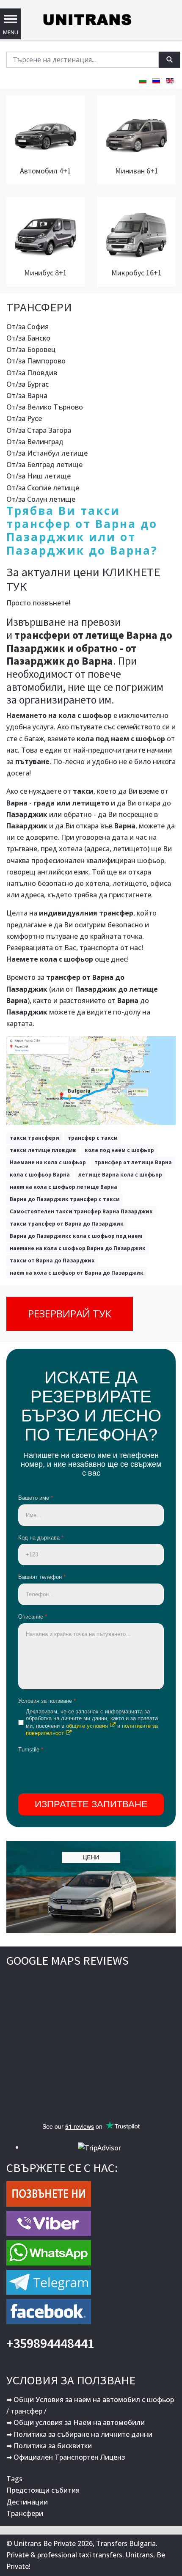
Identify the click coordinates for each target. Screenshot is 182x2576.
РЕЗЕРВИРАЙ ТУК (70, 1313)
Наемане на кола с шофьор (48, 1162)
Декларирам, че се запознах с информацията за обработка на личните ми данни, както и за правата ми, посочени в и (92, 1722)
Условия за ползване (47, 1701)
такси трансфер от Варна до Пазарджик (67, 1224)
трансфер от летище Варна (133, 1162)
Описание (33, 1617)
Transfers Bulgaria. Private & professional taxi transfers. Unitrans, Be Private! (86, 2555)
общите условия (87, 1726)
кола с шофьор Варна (40, 1175)
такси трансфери (34, 1138)
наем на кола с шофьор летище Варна (63, 1187)
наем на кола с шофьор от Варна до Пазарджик (77, 1273)
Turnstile (31, 1750)
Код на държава (41, 1538)
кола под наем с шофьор (119, 1150)
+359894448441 (50, 2343)
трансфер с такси (93, 1138)
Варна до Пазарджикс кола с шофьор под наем (76, 1236)
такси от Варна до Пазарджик (52, 1261)
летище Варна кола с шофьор (120, 1175)
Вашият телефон (42, 1577)
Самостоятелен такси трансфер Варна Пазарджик (81, 1211)
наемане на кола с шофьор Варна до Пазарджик (78, 1248)
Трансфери (25, 2513)
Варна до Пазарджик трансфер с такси (65, 1199)
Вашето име (36, 1498)
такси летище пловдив (43, 1150)
